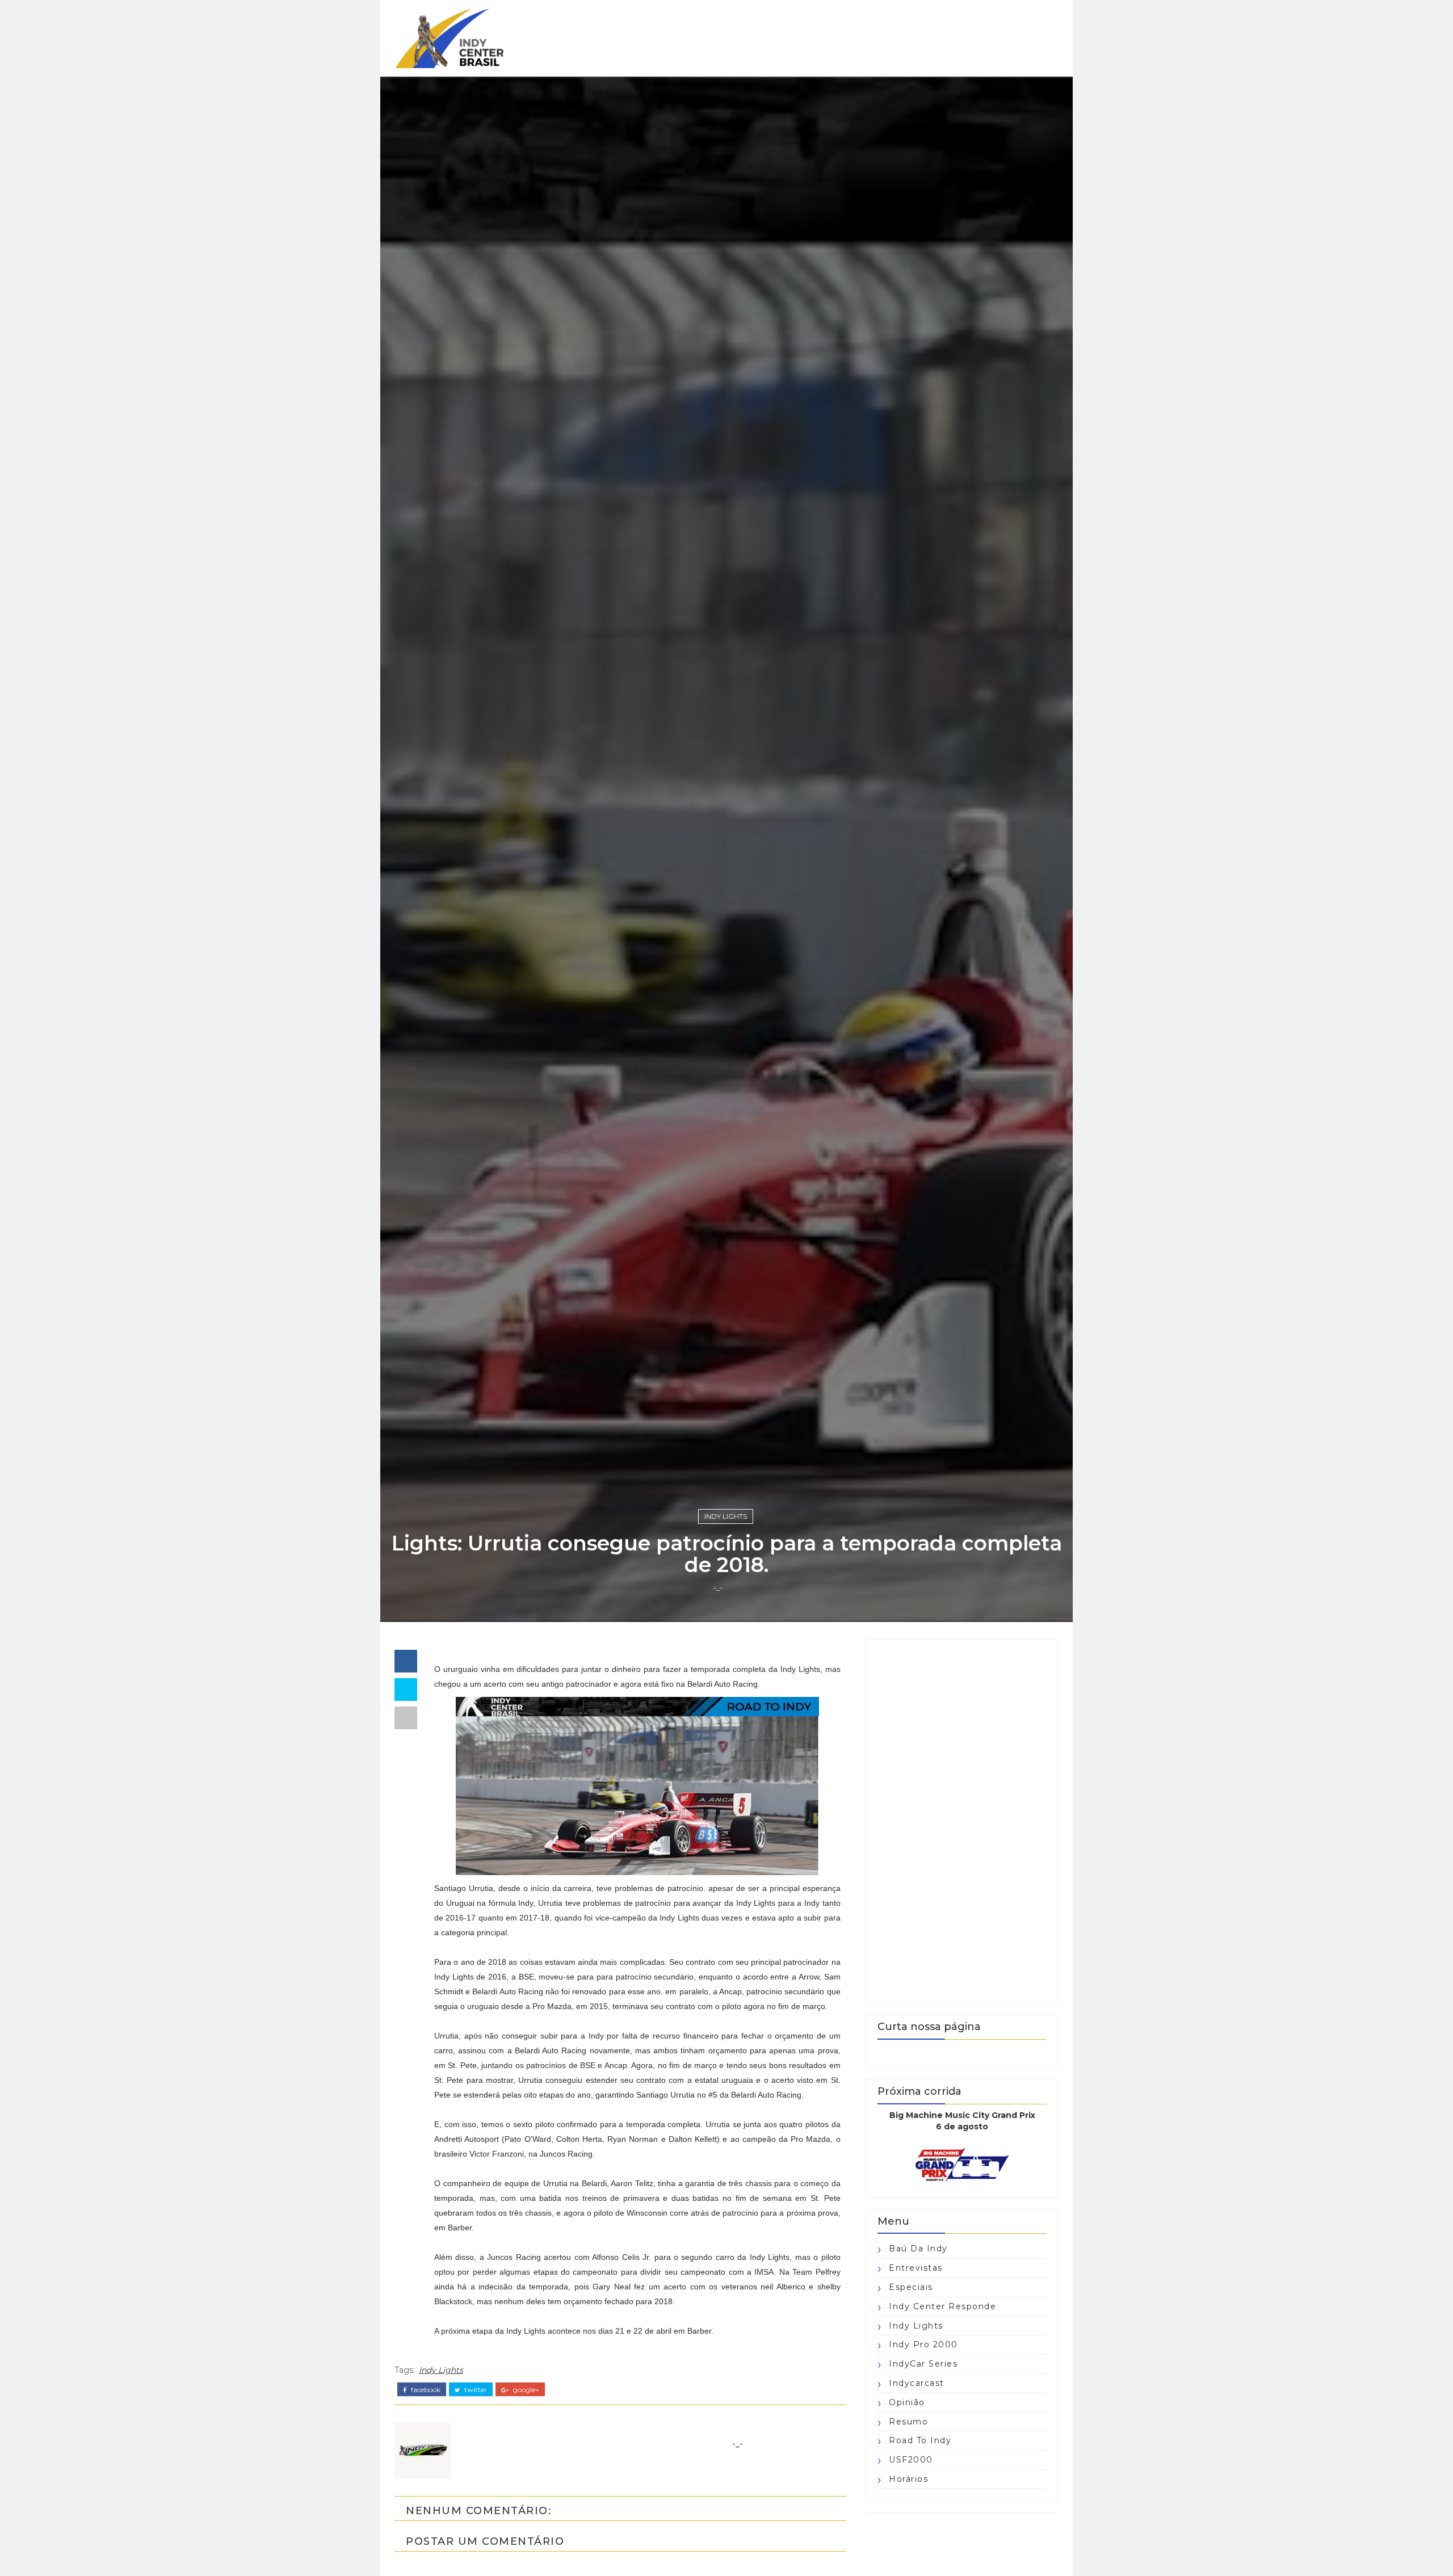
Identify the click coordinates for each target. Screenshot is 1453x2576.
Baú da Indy (918, 2249)
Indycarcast (917, 2383)
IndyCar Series (923, 2364)
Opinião (907, 2402)
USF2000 (911, 2460)
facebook (425, 2390)
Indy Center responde (942, 2306)
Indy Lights (726, 1516)
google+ (525, 2390)
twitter (475, 2390)
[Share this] (406, 1661)
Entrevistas (916, 2268)
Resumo (908, 2422)
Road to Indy (920, 2440)
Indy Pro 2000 (923, 2344)
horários (908, 2479)
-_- (718, 1588)
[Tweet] (406, 1690)
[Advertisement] (962, 1821)
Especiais (911, 2287)
